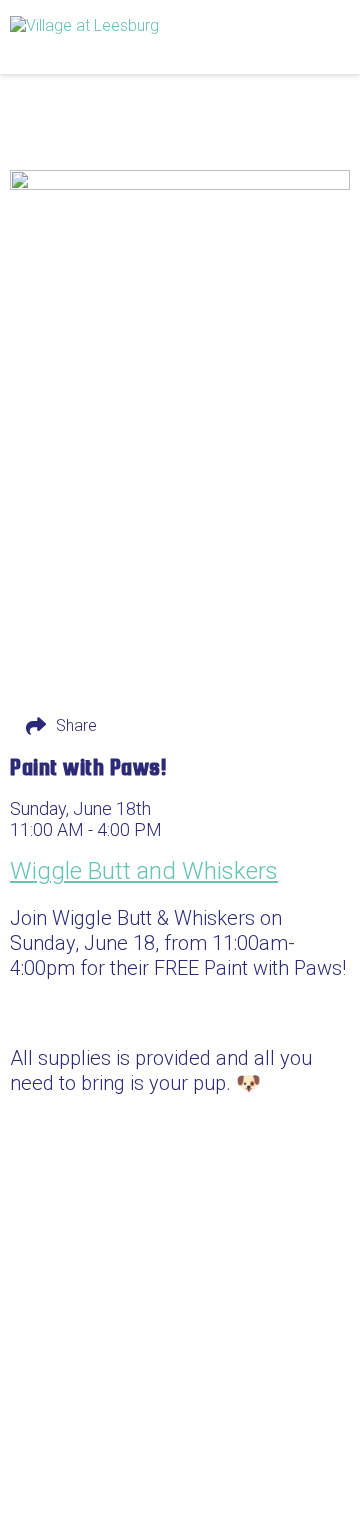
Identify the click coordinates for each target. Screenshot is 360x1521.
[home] (130, 36)
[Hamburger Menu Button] (315, 37)
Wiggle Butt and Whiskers (144, 871)
